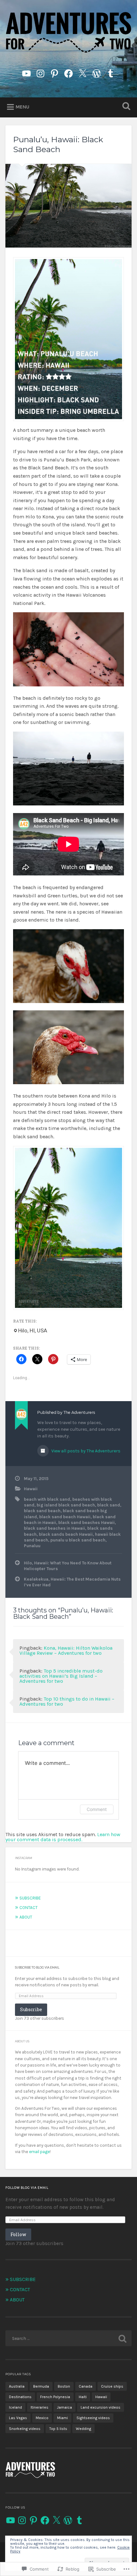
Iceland (15, 2407)
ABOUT (26, 1917)
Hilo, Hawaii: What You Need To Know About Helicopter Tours (68, 1566)
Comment (97, 1809)
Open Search (125, 107)
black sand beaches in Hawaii (54, 1528)
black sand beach (42, 1511)
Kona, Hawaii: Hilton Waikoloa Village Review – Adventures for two (66, 1650)
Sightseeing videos (93, 2418)
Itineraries (40, 2407)
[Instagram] (40, 72)
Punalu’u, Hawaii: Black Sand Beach (58, 144)
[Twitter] (83, 72)
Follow (18, 2234)
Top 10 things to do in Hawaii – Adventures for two (67, 1701)
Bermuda (41, 2386)
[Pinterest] (54, 72)
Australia (17, 2386)
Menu (22, 107)
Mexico (42, 2418)
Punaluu (32, 1546)
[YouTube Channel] (26, 72)
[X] (56, 2520)
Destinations (20, 2397)
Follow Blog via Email (27, 2188)
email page (39, 2152)
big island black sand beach (66, 1505)
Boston (64, 2386)
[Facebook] (68, 72)
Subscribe (31, 2009)
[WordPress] (97, 72)
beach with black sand (47, 1499)
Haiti (83, 2397)
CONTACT (29, 1908)
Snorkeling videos (25, 2429)
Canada (86, 2386)
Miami (62, 2418)
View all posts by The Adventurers (85, 1451)
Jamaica (65, 2407)
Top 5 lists (58, 2429)
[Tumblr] (111, 72)
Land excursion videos (101, 2407)
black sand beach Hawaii (65, 1517)
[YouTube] (11, 2520)
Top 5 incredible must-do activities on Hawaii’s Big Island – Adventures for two (61, 1676)
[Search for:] (68, 2338)
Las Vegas (18, 2418)
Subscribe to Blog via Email (37, 1968)
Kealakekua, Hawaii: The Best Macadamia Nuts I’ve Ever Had (72, 1582)
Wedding (83, 2429)
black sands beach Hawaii (66, 1534)
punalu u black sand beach (78, 1540)
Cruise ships (112, 2386)
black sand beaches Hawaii (87, 1523)
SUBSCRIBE (30, 1898)
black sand (109, 1505)
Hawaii (31, 1489)
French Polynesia (55, 2397)
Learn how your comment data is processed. (63, 1837)
